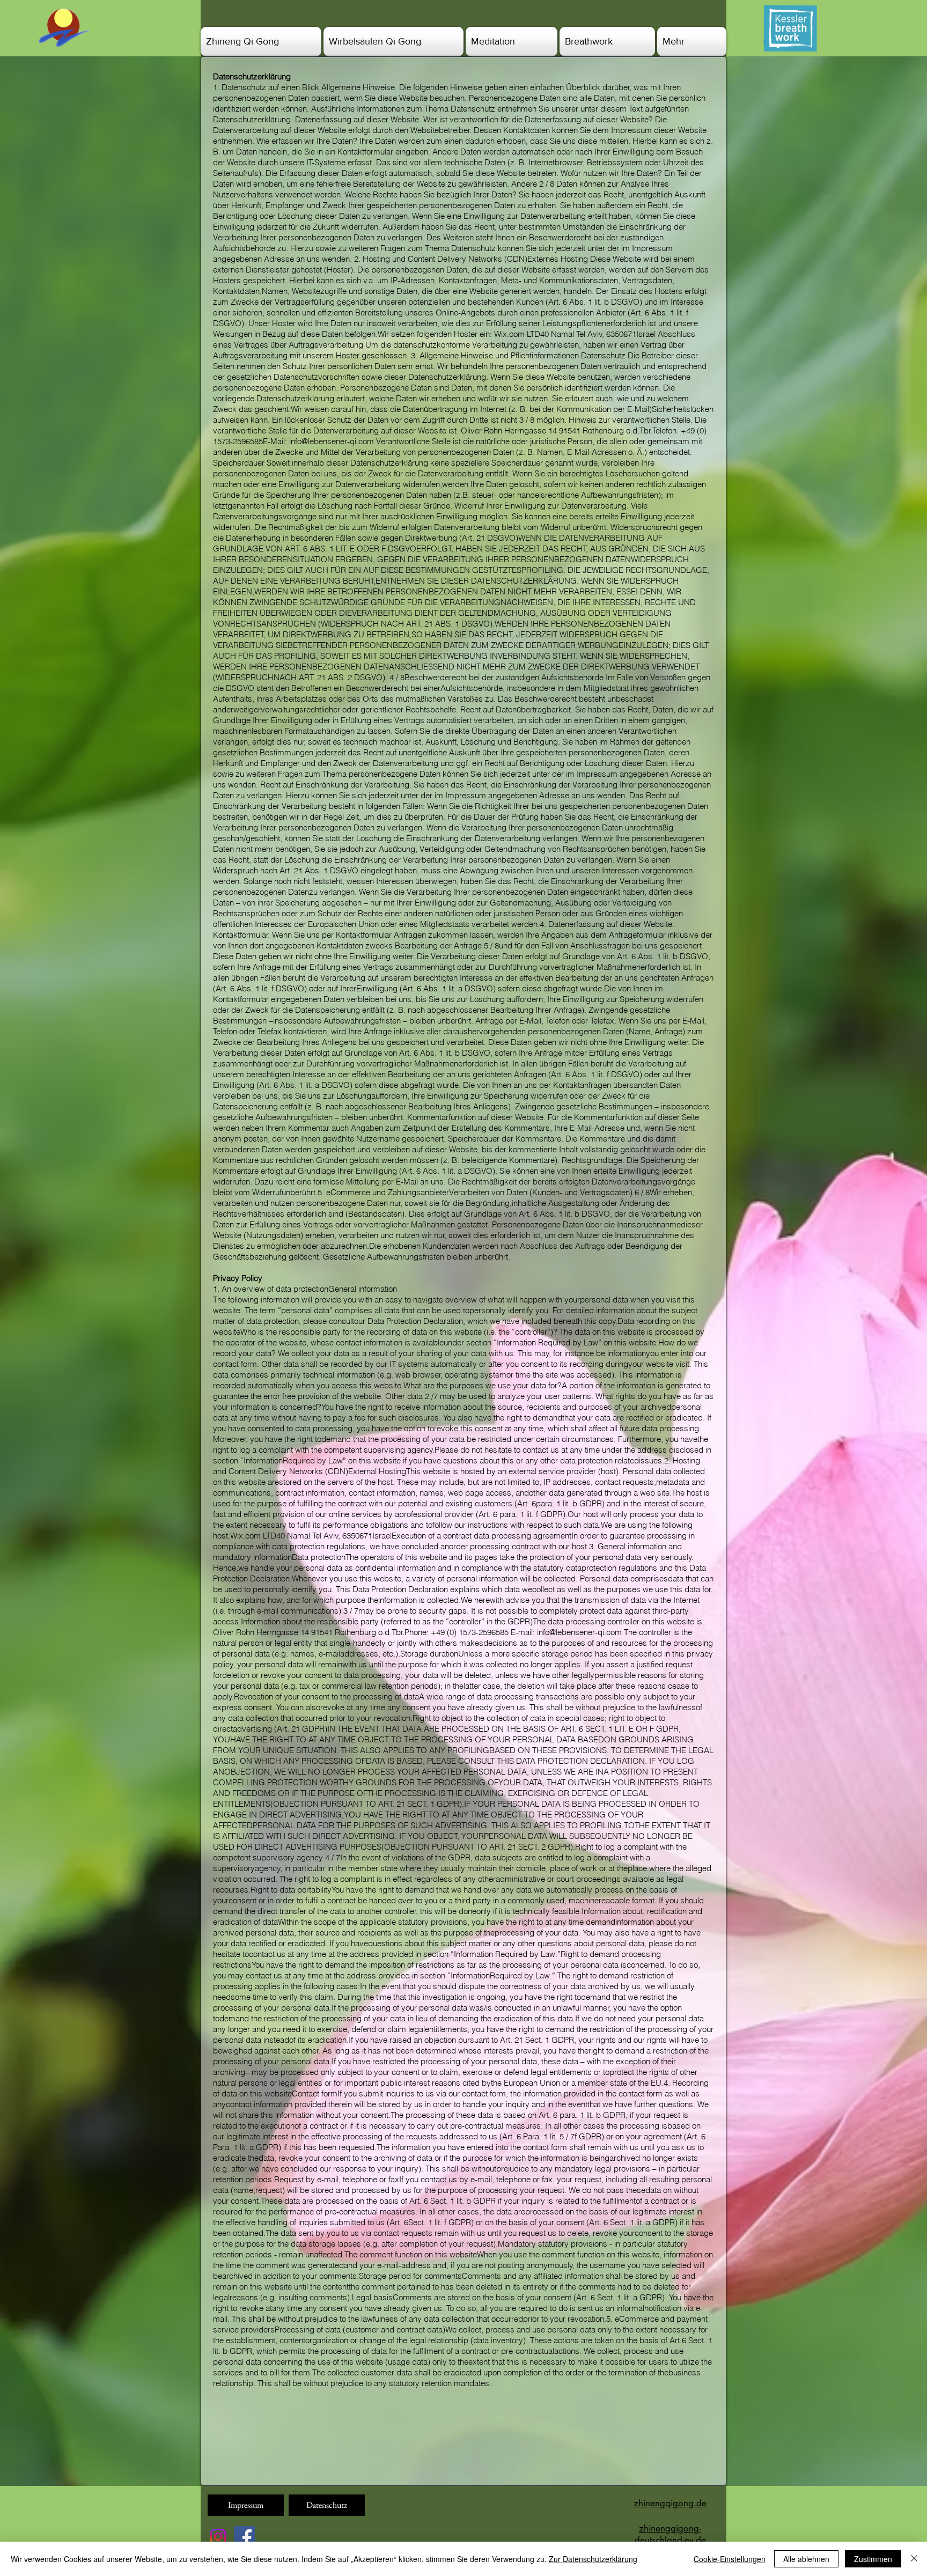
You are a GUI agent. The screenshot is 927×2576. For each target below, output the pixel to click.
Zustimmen (873, 2559)
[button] (262, 42)
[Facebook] (244, 2537)
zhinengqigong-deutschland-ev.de (670, 2534)
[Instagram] (218, 2537)
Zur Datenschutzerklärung (593, 2559)
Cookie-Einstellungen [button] (730, 2559)
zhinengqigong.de (670, 2503)
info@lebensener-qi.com (332, 441)
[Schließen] (914, 2559)
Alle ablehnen (806, 2559)
